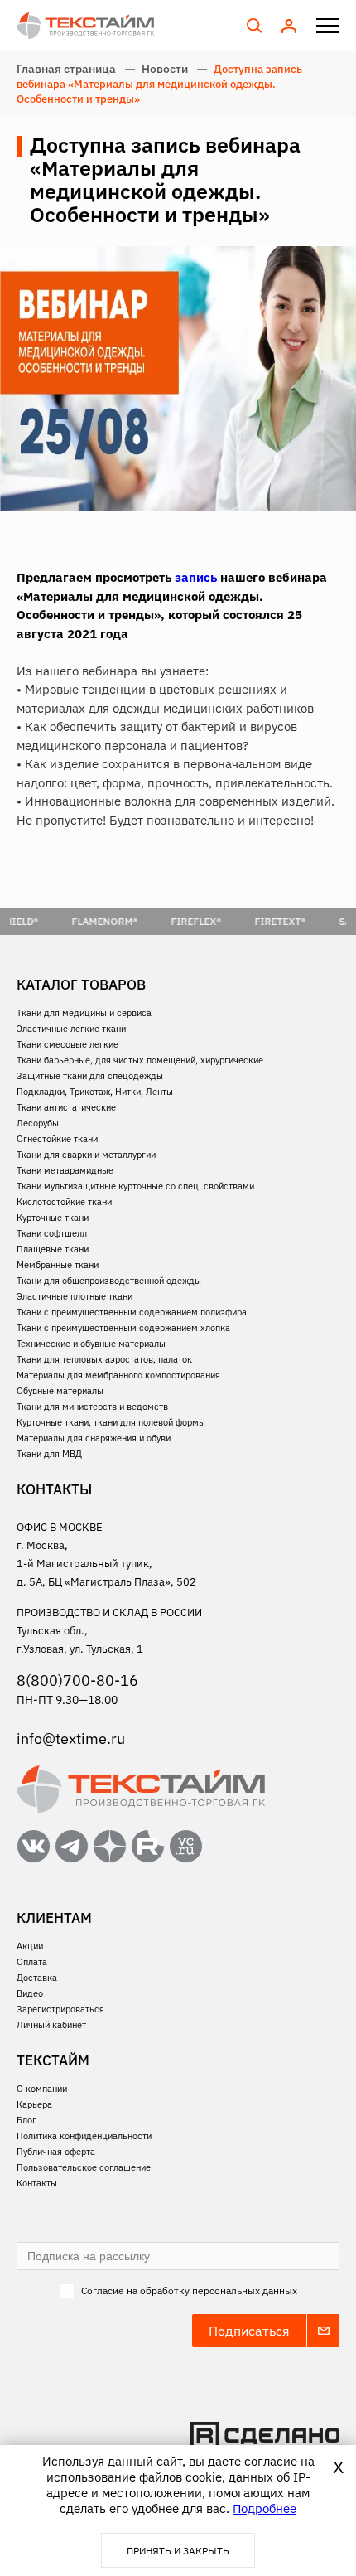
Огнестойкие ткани (57, 1139)
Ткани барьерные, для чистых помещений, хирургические (140, 1060)
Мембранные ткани (58, 1265)
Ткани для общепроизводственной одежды (109, 1281)
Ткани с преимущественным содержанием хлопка (123, 1328)
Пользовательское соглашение (84, 2167)
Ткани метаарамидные (65, 1170)
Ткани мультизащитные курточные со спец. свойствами (135, 1186)
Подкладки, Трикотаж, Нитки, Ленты (95, 1092)
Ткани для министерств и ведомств (92, 1407)
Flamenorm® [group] (84, 921)
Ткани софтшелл (52, 1233)
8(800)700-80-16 (77, 1680)
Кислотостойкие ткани (64, 1202)
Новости (165, 69)
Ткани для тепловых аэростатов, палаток (104, 1359)
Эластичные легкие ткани (71, 1029)
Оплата (32, 1962)
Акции (30, 1946)
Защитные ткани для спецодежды (90, 1076)
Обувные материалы (60, 1391)
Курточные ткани (53, 1218)
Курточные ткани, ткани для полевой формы (111, 1422)
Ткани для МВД (49, 1454)
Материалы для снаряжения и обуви (94, 1438)
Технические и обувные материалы (91, 1344)
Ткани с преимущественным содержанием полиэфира (132, 1312)
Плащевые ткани (53, 1249)
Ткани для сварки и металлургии (86, 1155)
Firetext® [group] (260, 921)
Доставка (37, 1978)
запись (196, 577)
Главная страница (66, 69)
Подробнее (265, 2508)
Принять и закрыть (178, 2551)
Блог (26, 2120)
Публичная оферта (56, 2152)
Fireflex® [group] (176, 921)
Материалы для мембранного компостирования (118, 1375)
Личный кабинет (51, 2025)
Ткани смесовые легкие (67, 1044)
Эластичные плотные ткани (75, 1296)
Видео (30, 1993)
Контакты (37, 2183)
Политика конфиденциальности (84, 2136)
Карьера (34, 2104)
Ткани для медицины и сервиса (84, 1013)
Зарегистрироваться (60, 2009)
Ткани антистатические (66, 1107)
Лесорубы (38, 1123)
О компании (42, 2089)
